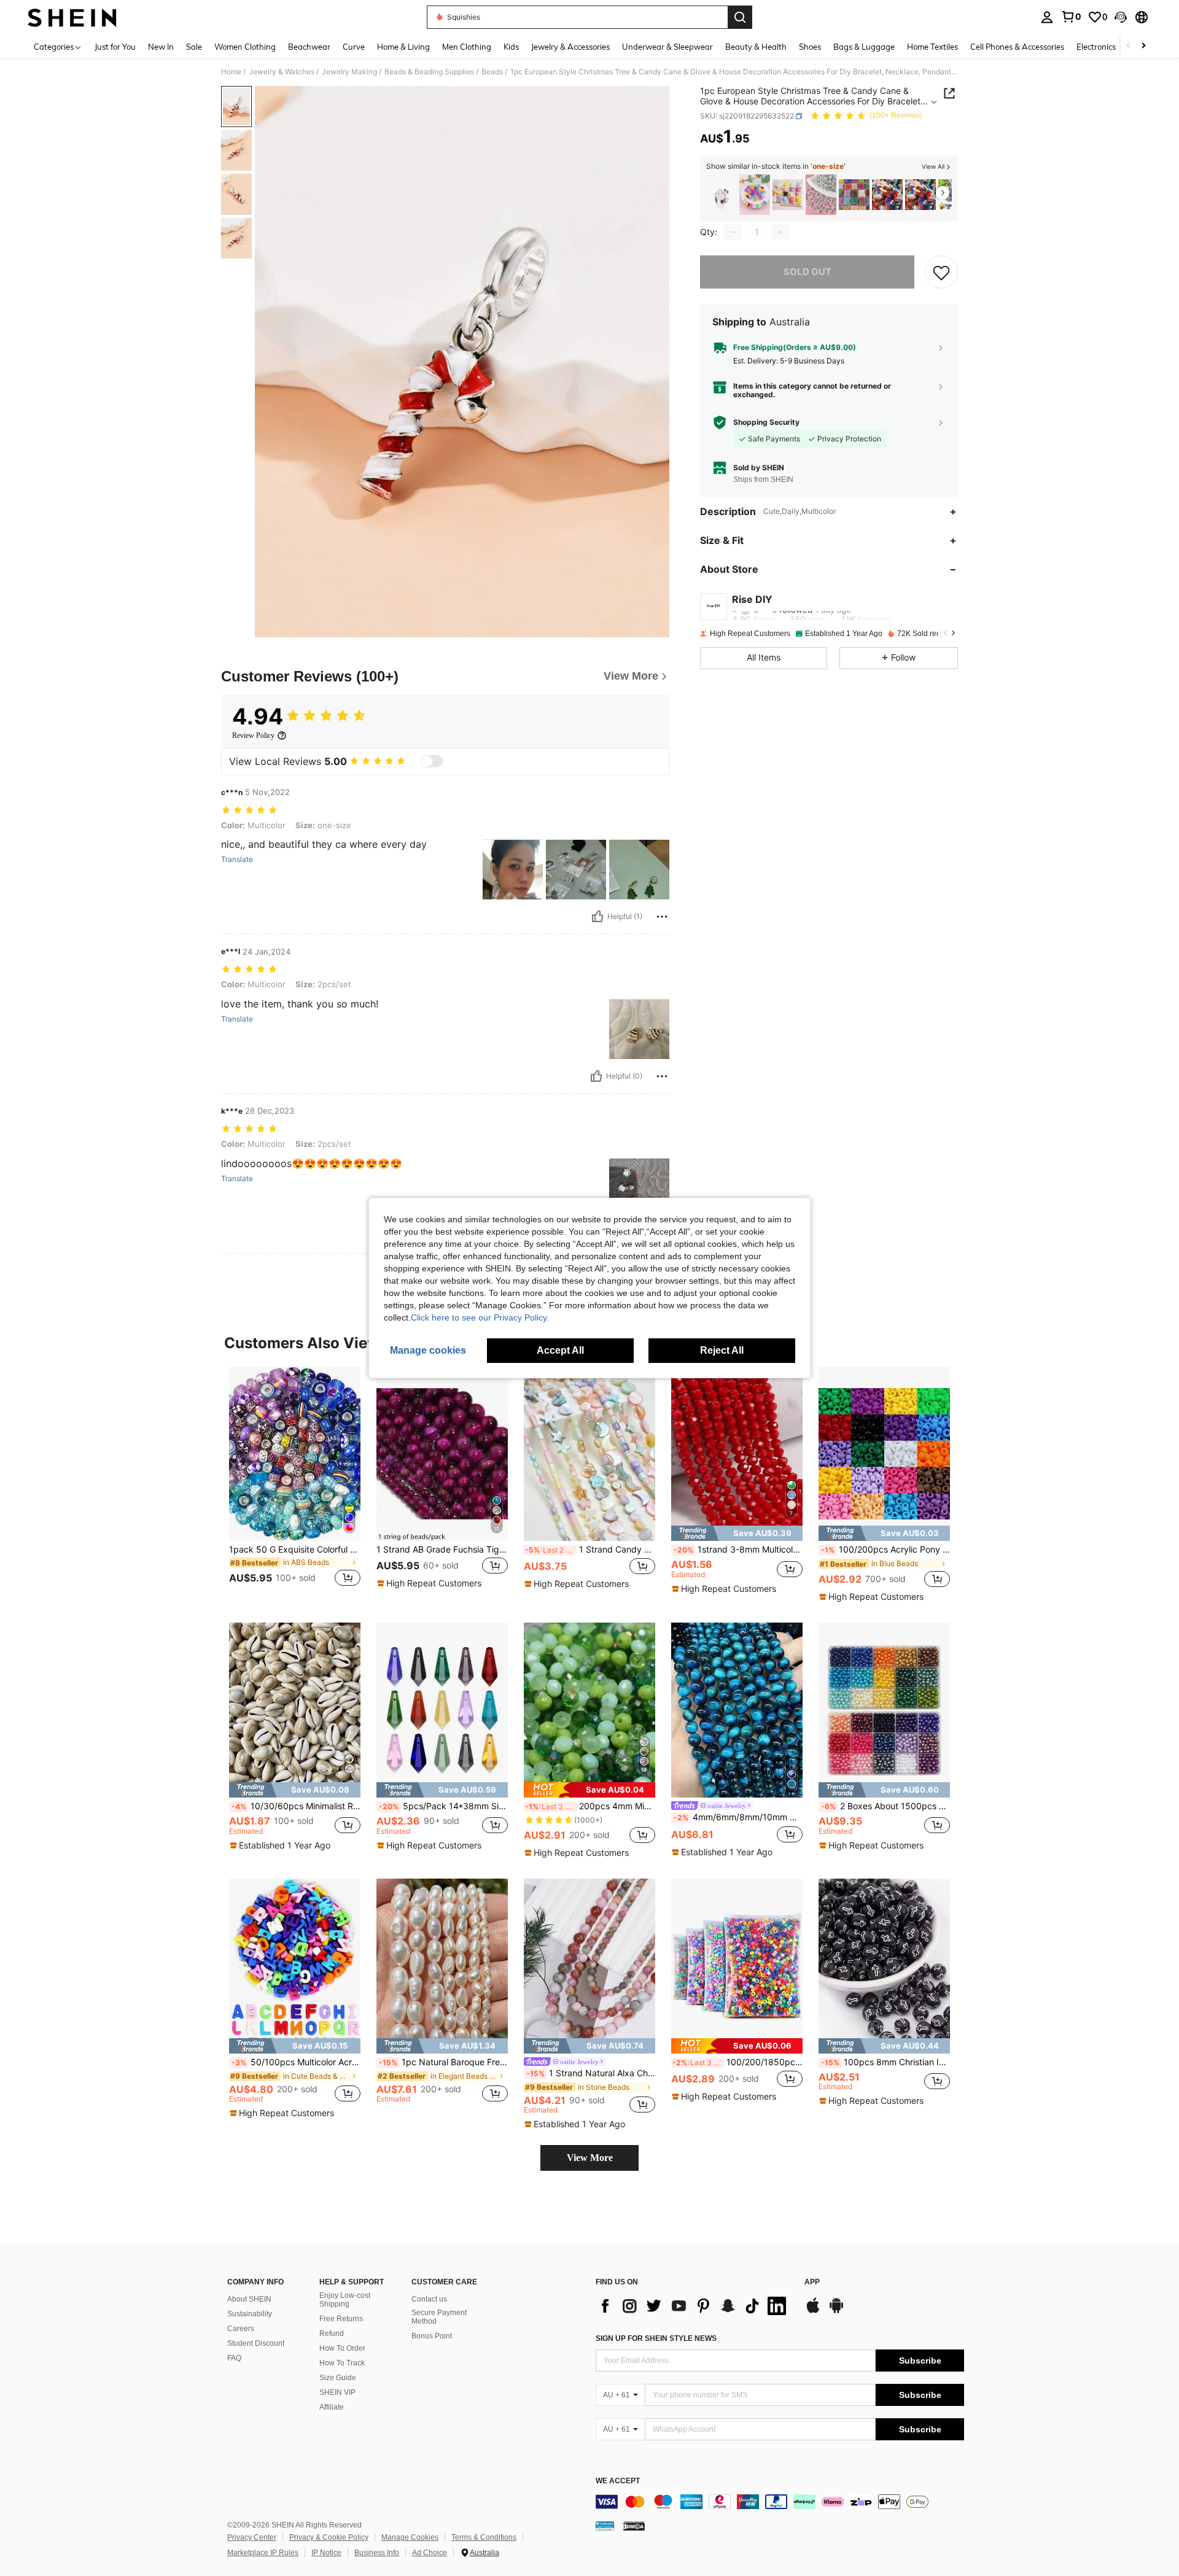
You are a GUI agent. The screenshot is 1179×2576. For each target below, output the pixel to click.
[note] (431, 1583)
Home (231, 72)
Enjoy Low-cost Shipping (345, 2300)
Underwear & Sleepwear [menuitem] (667, 47)
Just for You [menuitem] (115, 47)
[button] (1121, 17)
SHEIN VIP (337, 2392)
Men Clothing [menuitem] (467, 47)
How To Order (342, 2348)
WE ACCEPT (618, 2481)
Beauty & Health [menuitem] (756, 47)
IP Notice (326, 2553)
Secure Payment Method (439, 2317)
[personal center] (1047, 17)
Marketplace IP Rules (263, 2553)
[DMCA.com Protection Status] (634, 2526)
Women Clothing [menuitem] (245, 47)
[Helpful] (597, 917)
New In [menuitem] (161, 47)
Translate (237, 859)
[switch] (432, 761)
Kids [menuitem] (511, 47)
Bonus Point (432, 2336)
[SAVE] (941, 272)
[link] (1071, 17)
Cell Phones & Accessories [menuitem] (1017, 47)
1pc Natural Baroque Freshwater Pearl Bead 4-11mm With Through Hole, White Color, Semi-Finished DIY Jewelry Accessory (443, 2062)
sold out (807, 272)
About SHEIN (249, 2299)
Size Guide (338, 2378)
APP (812, 2282)
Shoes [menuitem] (810, 47)
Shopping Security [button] (766, 422)
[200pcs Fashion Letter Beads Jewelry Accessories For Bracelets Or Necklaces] (821, 195)
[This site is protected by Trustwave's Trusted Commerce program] (605, 2526)
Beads (492, 72)
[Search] (740, 17)
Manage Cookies (410, 2537)
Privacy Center (252, 2537)
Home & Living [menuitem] (403, 47)
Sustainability (250, 2314)
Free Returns (341, 2319)
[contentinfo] (780, 2502)
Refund (332, 2334)
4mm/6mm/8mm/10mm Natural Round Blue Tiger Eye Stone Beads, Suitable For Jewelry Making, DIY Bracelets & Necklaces (738, 1817)
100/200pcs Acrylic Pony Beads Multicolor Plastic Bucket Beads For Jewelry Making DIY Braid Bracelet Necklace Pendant (885, 1550)
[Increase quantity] (780, 232)
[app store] (813, 2311)
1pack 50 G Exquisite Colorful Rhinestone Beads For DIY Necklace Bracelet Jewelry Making (295, 1550)
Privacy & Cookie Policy (329, 2537)
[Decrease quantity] (733, 232)
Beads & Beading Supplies (429, 72)
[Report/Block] (662, 917)
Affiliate (332, 2407)
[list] (694, 2306)
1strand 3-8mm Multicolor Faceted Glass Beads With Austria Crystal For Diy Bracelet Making (738, 1550)
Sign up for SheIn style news (656, 2338)
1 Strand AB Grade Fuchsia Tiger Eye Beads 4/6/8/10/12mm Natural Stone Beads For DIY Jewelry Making (442, 1550)
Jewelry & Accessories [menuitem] (570, 47)
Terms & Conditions (484, 2537)
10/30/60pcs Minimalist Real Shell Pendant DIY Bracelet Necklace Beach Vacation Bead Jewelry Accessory (296, 1806)
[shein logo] (72, 17)
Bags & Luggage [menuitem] (864, 47)
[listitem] (722, 195)
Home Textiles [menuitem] (932, 47)
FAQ (234, 2358)
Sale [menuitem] (194, 47)
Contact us (429, 2299)
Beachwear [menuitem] (309, 47)
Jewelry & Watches (282, 72)
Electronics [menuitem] (1096, 47)
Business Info (377, 2553)
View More (590, 2158)
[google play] (836, 2311)
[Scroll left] (1129, 46)
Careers (241, 2329)
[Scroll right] (1143, 46)
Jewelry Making (349, 72)
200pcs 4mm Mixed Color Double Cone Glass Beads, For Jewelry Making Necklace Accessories (590, 1806)
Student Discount (256, 2343)
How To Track (342, 2363)
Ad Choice (430, 2553)
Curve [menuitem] (354, 47)
